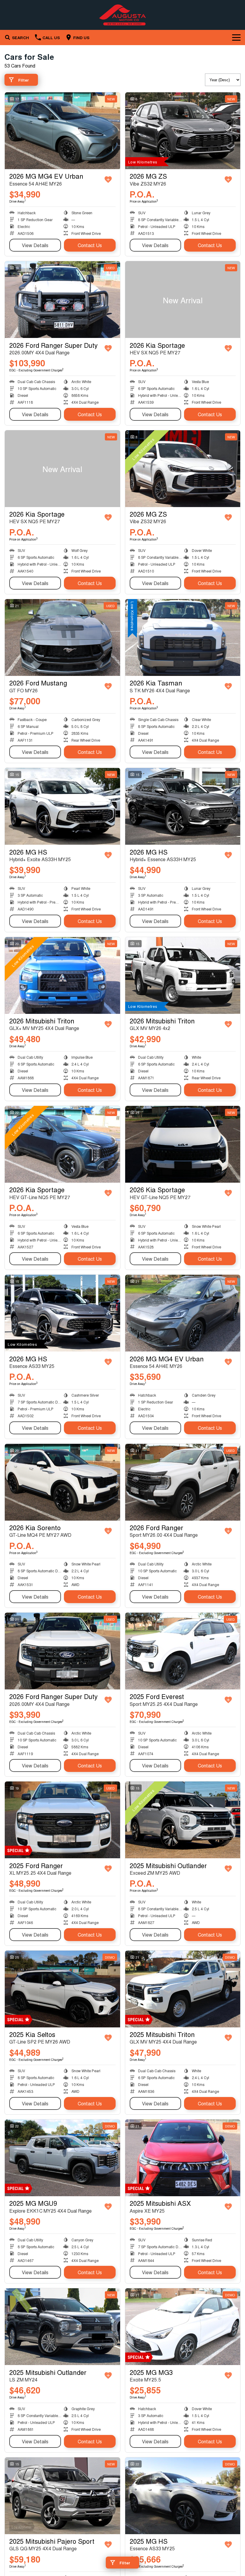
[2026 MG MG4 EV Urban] (62, 131)
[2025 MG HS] (183, 2496)
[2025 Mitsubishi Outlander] (183, 1820)
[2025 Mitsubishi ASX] (183, 2158)
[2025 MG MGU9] (62, 2158)
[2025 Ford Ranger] (62, 1820)
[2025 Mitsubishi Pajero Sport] (62, 2496)
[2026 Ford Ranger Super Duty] (62, 300)
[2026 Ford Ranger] (183, 1482)
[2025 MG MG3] (183, 2327)
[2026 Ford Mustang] (62, 638)
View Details (35, 245)
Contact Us (90, 245)
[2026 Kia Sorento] (62, 1482)
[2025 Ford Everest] (183, 1651)
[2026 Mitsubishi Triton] (62, 975)
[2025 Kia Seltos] (62, 1989)
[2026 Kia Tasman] (183, 638)
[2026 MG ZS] (183, 131)
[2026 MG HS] (62, 806)
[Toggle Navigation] (236, 37)
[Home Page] (122, 15)
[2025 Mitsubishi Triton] (183, 1989)
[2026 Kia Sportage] (183, 300)
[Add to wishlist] (108, 180)
